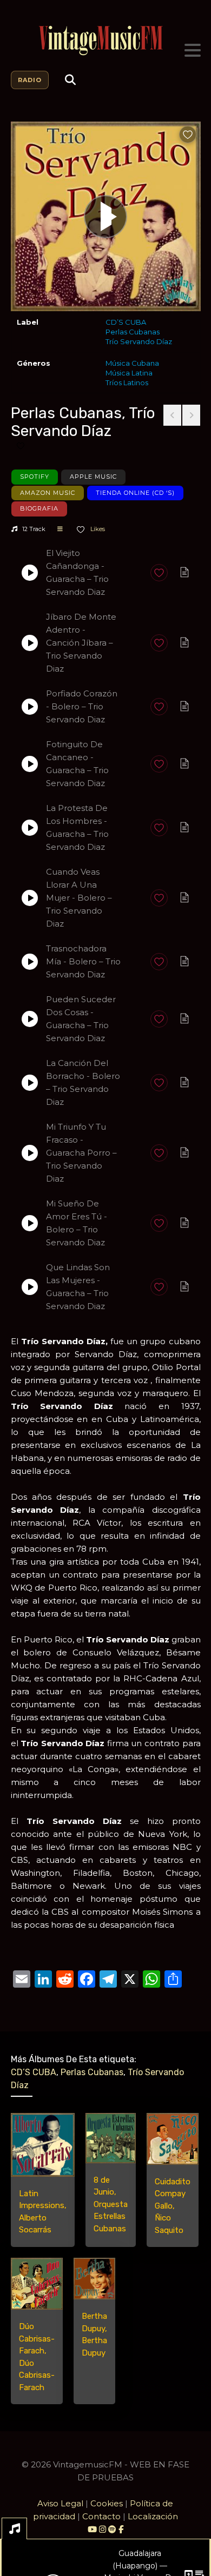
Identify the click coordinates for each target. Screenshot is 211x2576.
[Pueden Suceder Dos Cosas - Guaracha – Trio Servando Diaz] (30, 1019)
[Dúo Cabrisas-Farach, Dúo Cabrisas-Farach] (37, 2284)
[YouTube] (92, 2529)
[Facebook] (121, 2529)
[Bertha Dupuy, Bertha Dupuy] (94, 2279)
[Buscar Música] (70, 80)
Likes (97, 529)
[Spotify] (112, 2529)
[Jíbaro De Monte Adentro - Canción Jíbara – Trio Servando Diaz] (30, 643)
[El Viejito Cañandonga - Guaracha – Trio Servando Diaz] (30, 573)
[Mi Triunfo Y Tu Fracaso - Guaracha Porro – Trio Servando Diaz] (30, 1153)
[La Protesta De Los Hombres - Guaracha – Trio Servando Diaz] (30, 828)
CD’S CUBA (126, 322)
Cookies (107, 2503)
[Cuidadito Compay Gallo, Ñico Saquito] (173, 2139)
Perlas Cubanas (133, 332)
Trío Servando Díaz (139, 341)
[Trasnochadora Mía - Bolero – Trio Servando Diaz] (30, 962)
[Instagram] (104, 2529)
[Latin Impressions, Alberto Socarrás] (43, 2145)
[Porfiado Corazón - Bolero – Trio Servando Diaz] (30, 707)
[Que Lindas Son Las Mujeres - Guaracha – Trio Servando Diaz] (30, 1287)
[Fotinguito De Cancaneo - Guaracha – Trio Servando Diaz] (30, 764)
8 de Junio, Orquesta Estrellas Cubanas (111, 2204)
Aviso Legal (60, 2503)
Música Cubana (132, 363)
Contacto (101, 2516)
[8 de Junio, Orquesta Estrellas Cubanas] (111, 2138)
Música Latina (129, 373)
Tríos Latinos (127, 383)
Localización (153, 2516)
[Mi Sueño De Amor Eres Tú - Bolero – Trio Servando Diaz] (30, 1223)
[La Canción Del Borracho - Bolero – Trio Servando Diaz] (30, 1083)
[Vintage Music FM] (106, 41)
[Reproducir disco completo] (105, 217)
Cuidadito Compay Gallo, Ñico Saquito (173, 2206)
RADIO (30, 80)
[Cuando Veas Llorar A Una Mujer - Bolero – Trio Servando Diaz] (30, 898)
